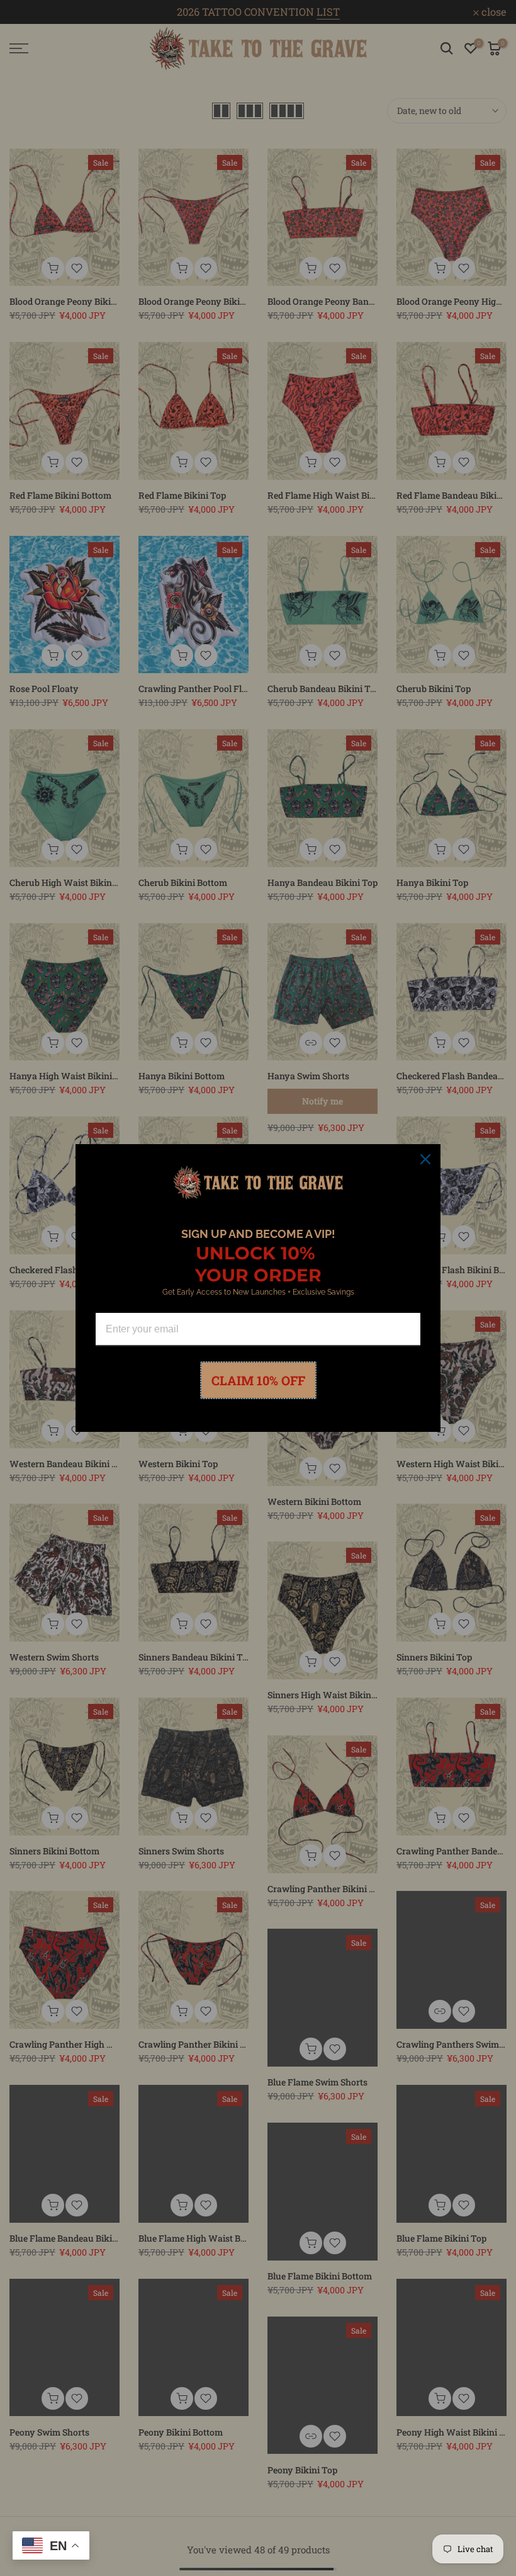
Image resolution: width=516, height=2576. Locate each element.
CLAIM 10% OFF (258, 1380)
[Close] (425, 1159)
